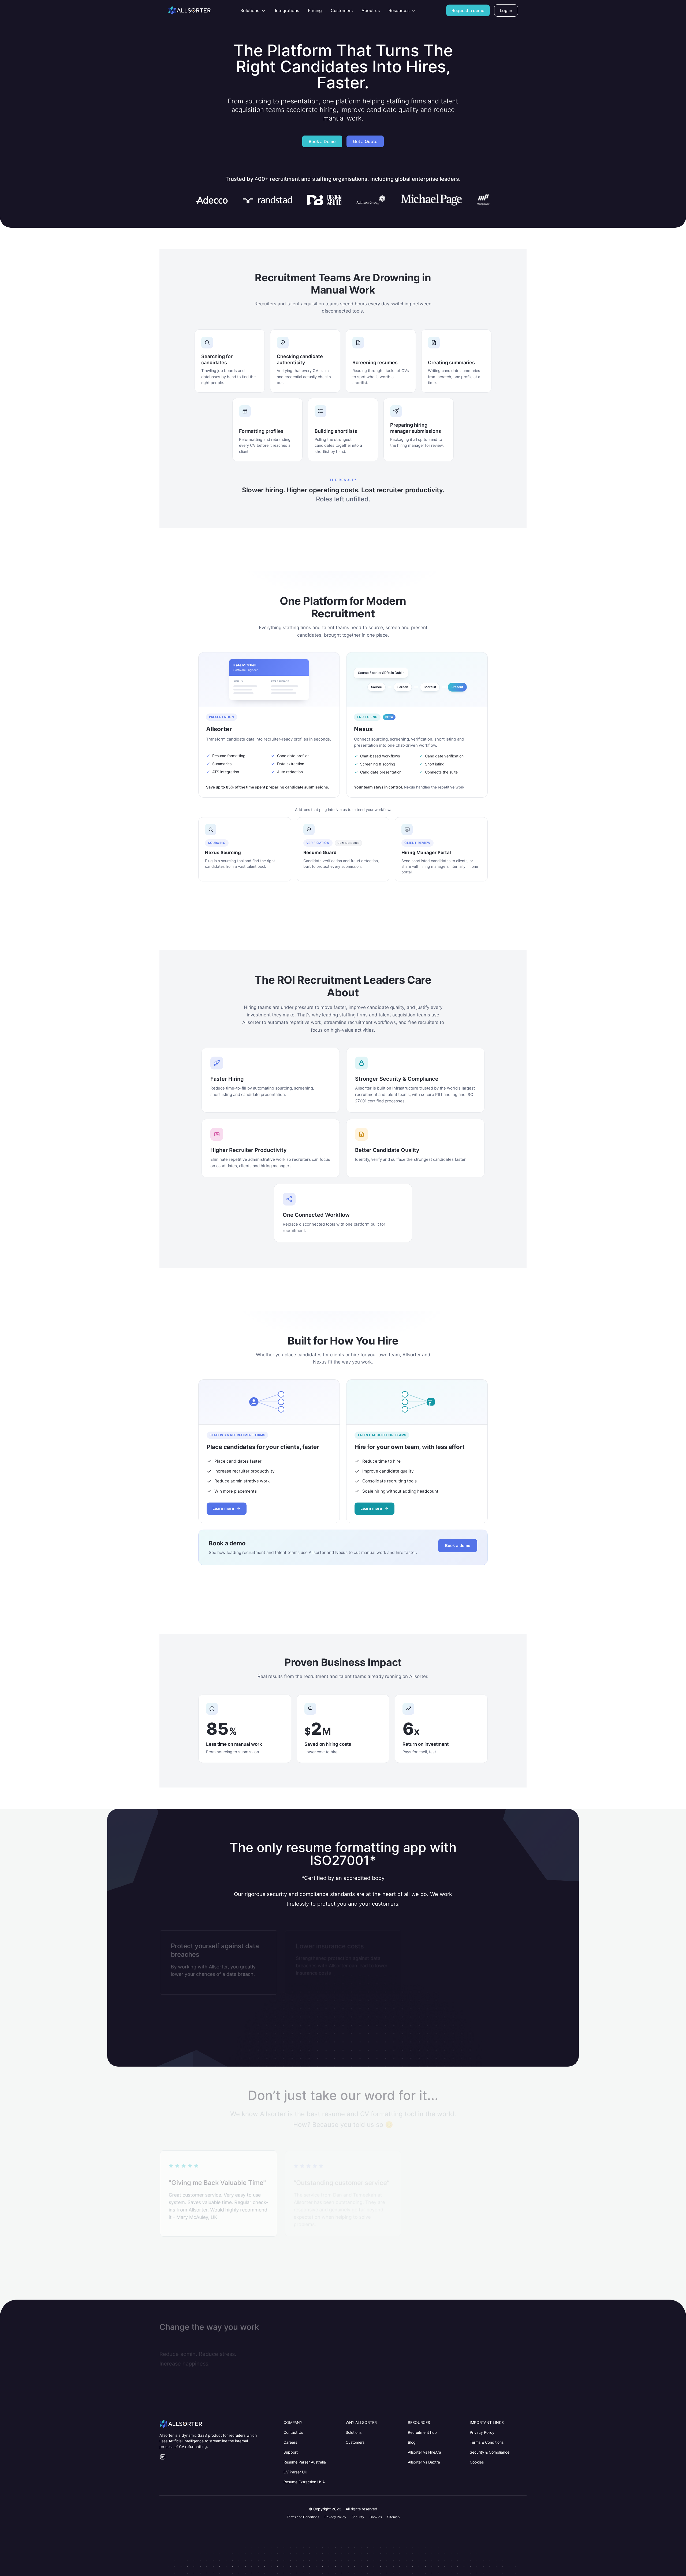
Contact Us (293, 2432)
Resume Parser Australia (305, 2462)
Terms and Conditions (303, 2517)
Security (358, 2517)
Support (291, 2452)
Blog (412, 2442)
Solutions (354, 2432)
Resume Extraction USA (304, 2482)
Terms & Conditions (487, 2442)
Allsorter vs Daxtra (424, 2462)
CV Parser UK (295, 2472)
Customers (355, 2442)
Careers (290, 2442)
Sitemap (393, 2517)
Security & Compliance (490, 2452)
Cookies (477, 2462)
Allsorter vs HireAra (424, 2452)
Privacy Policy (482, 2432)
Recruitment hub (422, 2432)
